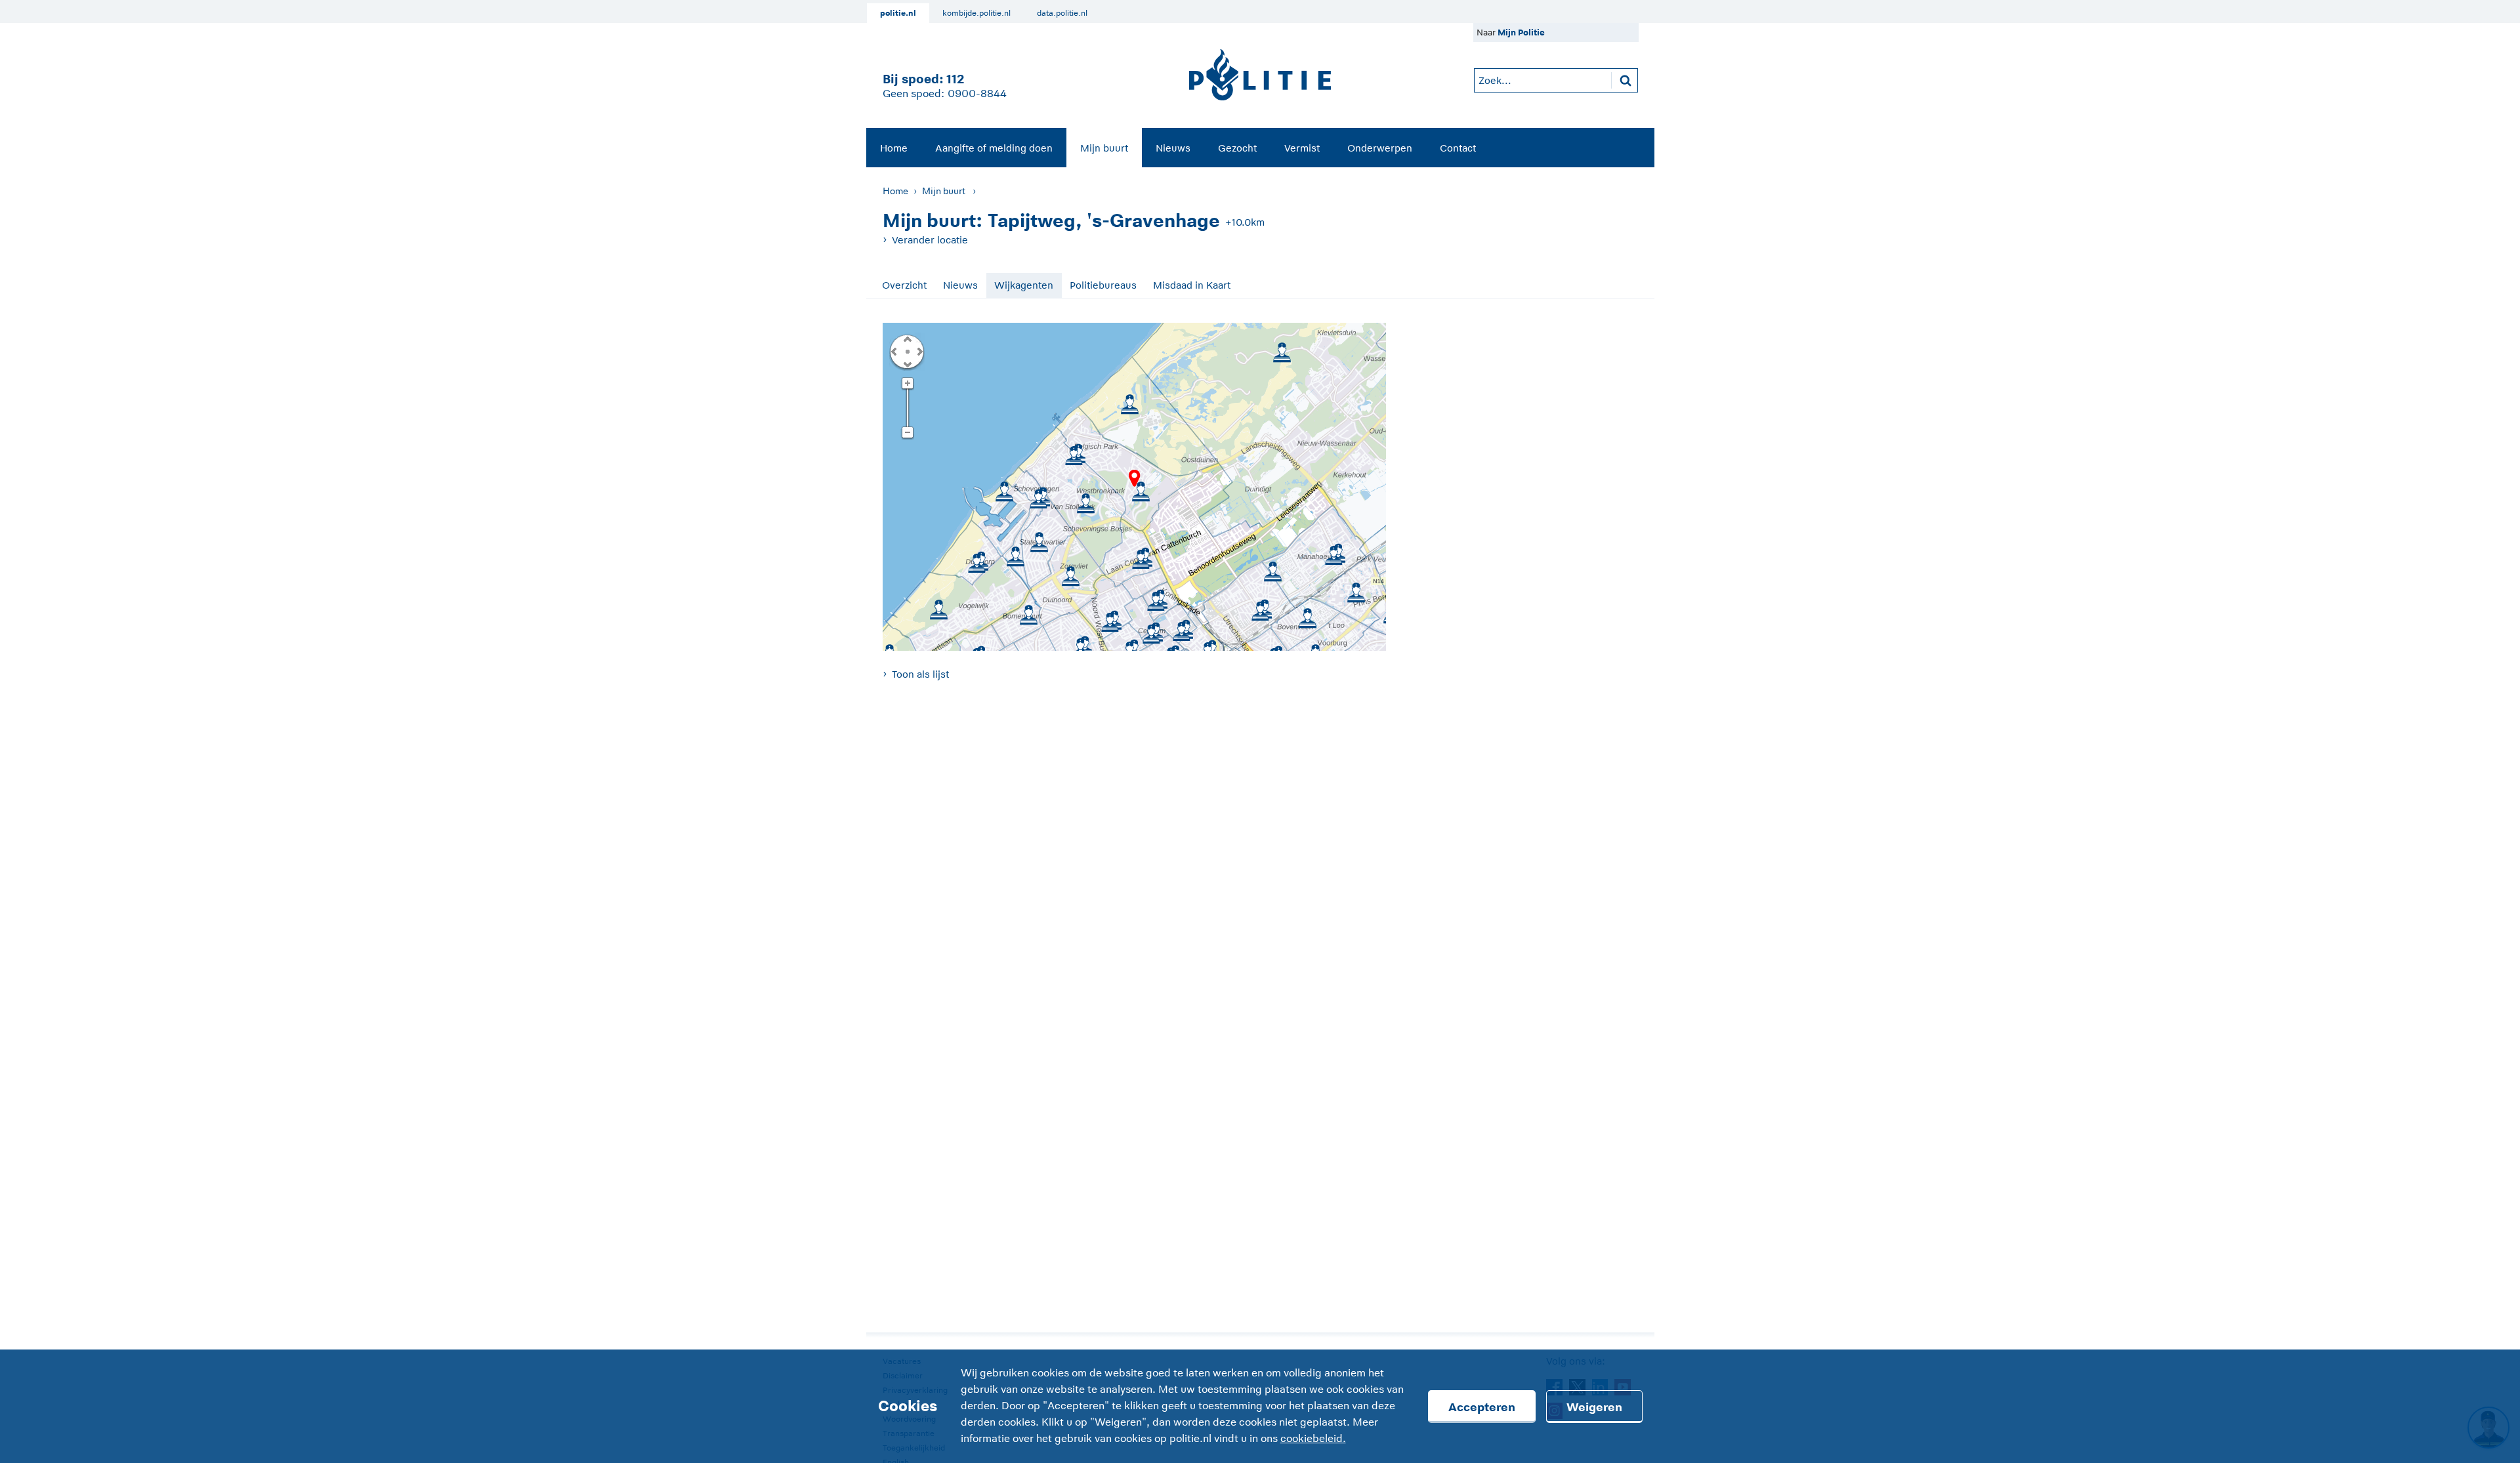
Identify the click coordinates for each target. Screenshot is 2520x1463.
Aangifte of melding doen (994, 148)
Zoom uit (907, 433)
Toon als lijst (920, 674)
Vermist (1302, 148)
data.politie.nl (1062, 13)
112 (955, 79)
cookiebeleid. (1313, 1439)
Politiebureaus (1103, 285)
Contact (1458, 148)
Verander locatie (930, 240)
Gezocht (1237, 148)
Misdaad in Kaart (1192, 285)
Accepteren (1482, 1407)
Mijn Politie (1521, 32)
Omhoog (907, 339)
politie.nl (898, 13)
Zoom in (907, 384)
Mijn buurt (1104, 148)
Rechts (919, 351)
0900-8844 (977, 94)
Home (894, 148)
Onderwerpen (1380, 148)
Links (894, 351)
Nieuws (1173, 148)
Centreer (907, 351)
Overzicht (904, 285)
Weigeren (1594, 1407)
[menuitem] (894, 148)
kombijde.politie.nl (976, 13)
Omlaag (907, 363)
